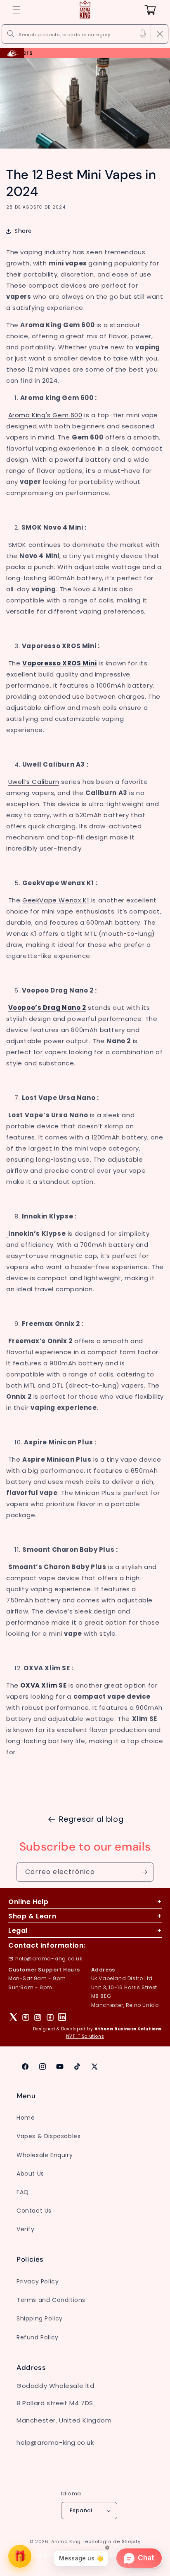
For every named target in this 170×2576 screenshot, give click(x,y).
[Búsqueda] (11, 34)
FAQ (23, 2192)
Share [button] (23, 231)
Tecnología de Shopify (112, 2541)
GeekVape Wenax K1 (56, 900)
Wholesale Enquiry (45, 2155)
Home (26, 2118)
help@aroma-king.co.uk (49, 1959)
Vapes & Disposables (48, 2136)
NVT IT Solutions (85, 2036)
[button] (17, 10)
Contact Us (34, 2211)
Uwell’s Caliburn (34, 782)
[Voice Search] (143, 34)
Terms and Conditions (51, 2300)
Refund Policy (38, 2337)
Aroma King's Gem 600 (45, 415)
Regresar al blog (91, 1819)
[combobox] (85, 34)
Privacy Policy (38, 2281)
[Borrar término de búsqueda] (160, 34)
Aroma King (66, 2541)
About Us (30, 2174)
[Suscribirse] (144, 1872)
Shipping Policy (40, 2318)
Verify (26, 2229)
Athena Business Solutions (128, 2029)
